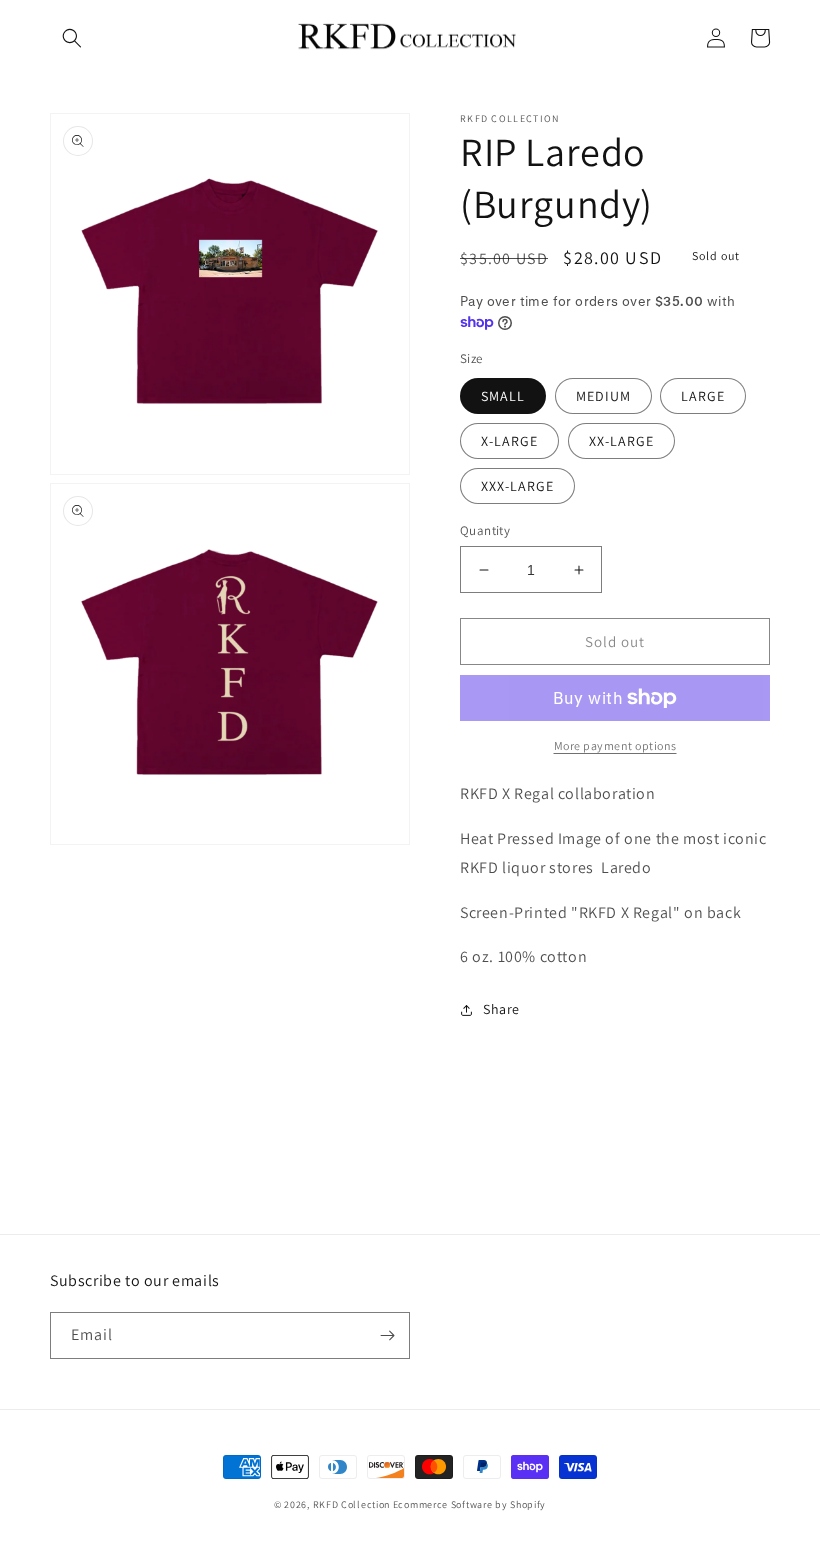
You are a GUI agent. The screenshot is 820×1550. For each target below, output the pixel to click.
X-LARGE (509, 441)
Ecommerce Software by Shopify (469, 1504)
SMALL (503, 396)
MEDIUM (603, 396)
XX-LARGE (621, 441)
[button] (72, 38)
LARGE (703, 396)
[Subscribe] (387, 1335)
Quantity (485, 530)
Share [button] (501, 1009)
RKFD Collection (352, 1504)
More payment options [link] (615, 745)
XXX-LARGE (517, 486)
